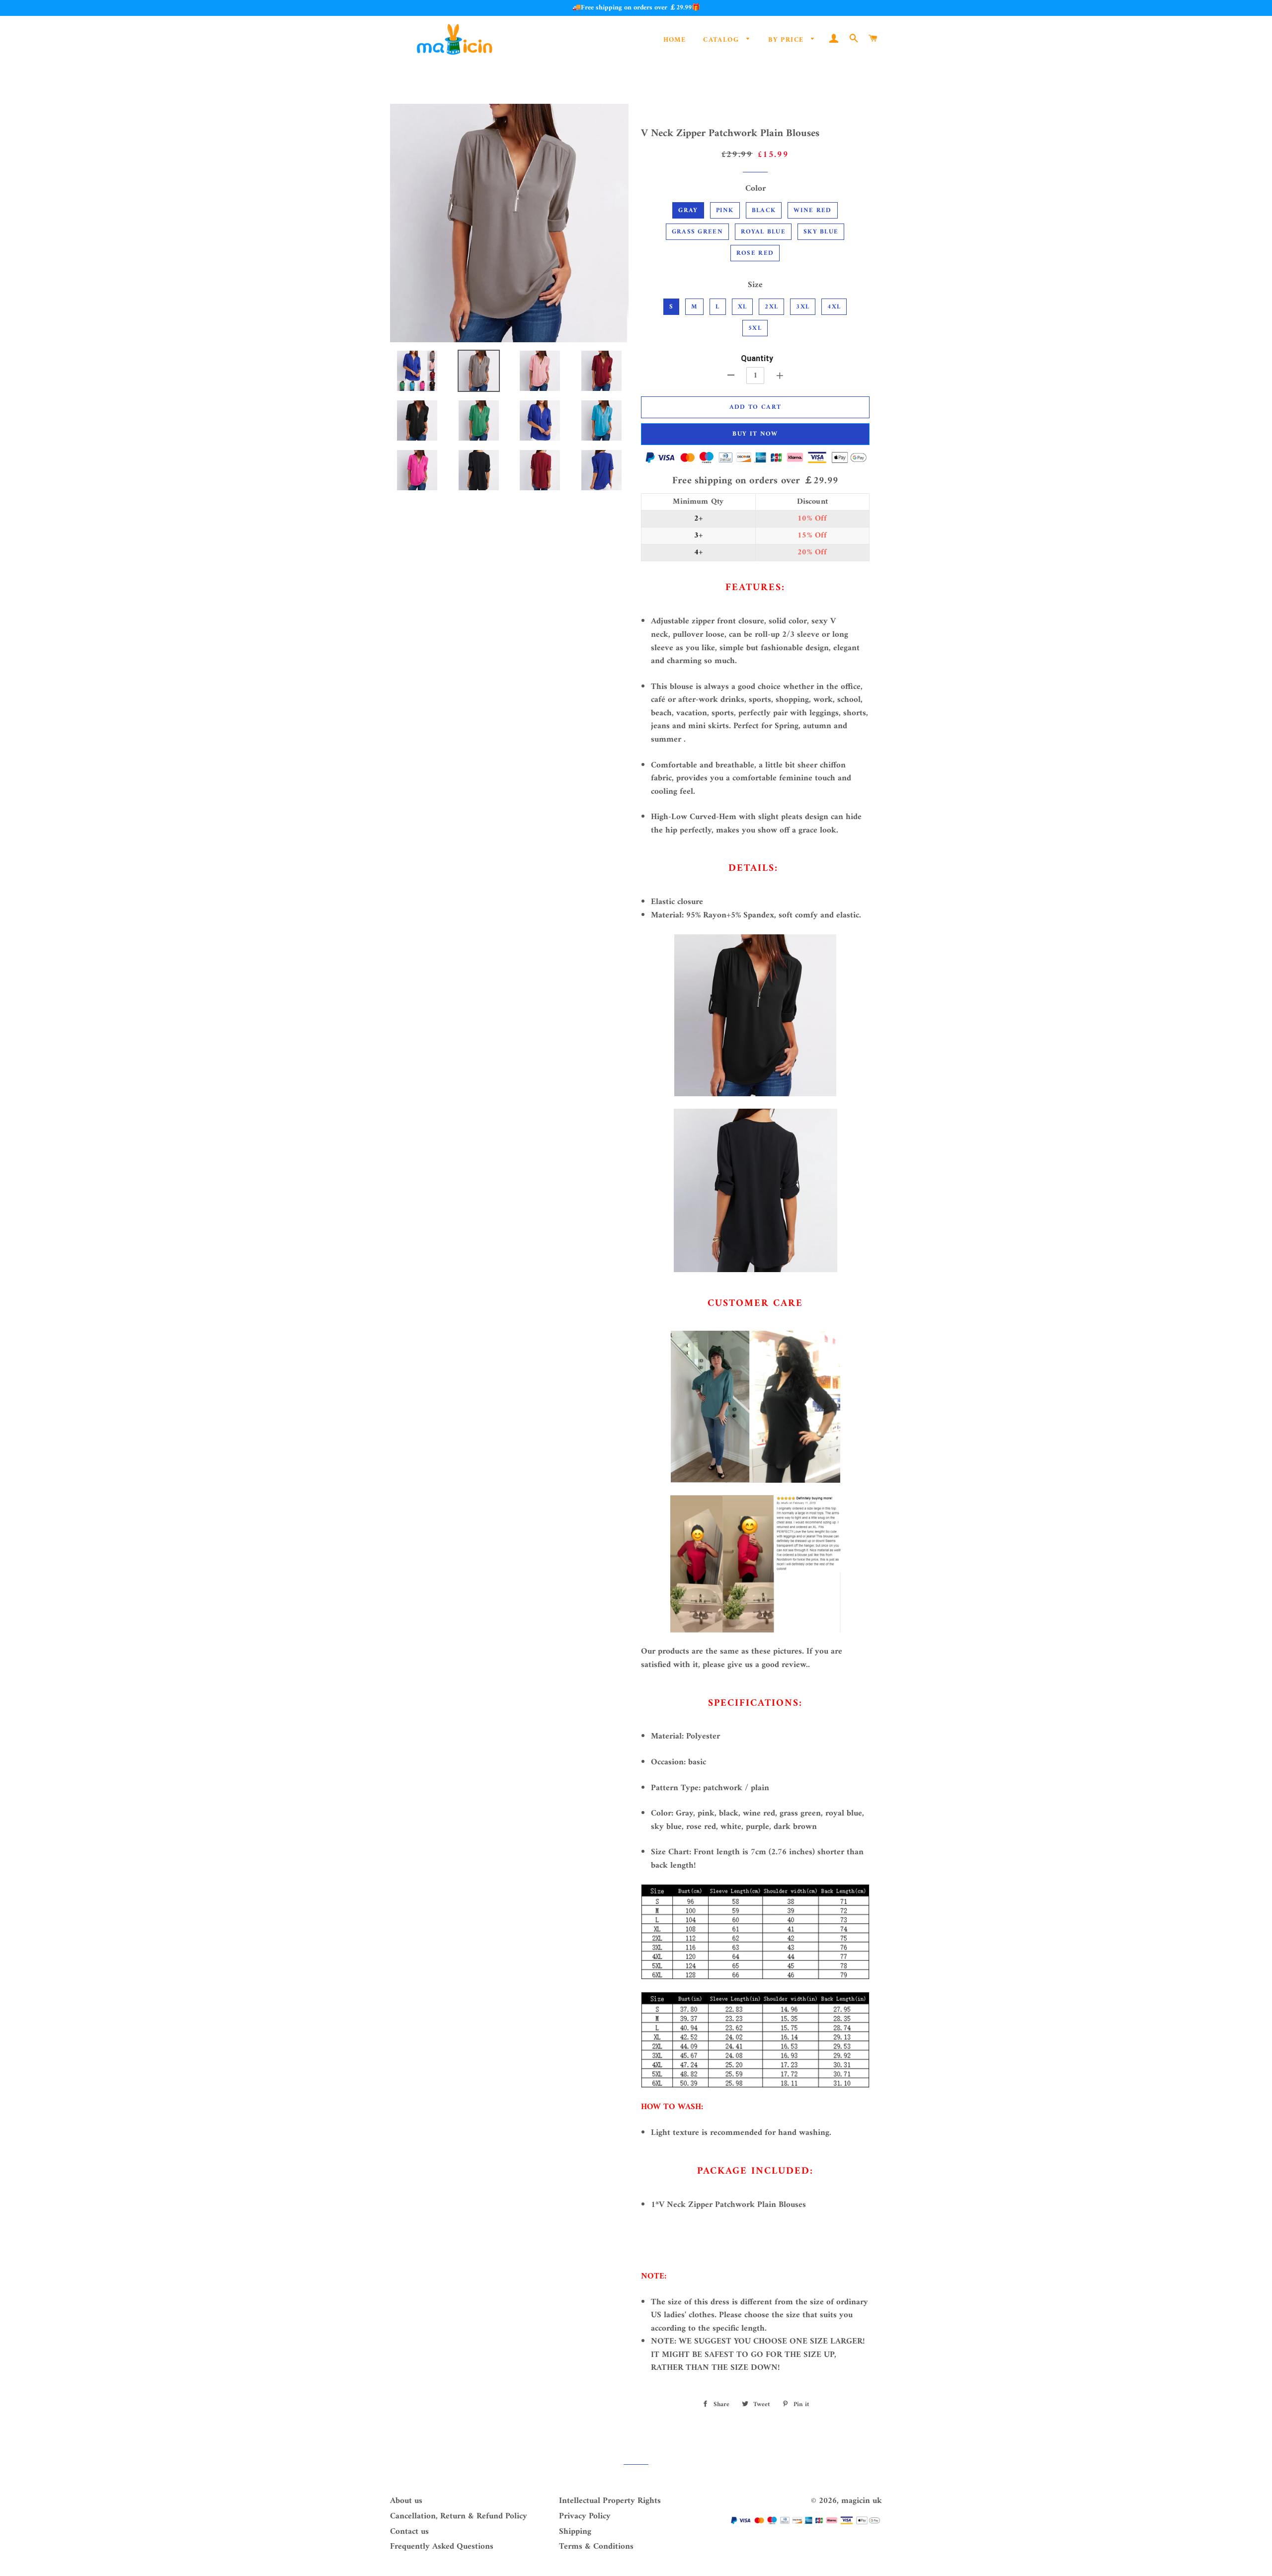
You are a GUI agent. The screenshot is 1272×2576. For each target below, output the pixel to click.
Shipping (575, 2532)
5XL (755, 328)
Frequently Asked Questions (442, 2547)
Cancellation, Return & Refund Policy (459, 2516)
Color (755, 189)
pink (725, 210)
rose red (755, 253)
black (764, 210)
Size (755, 285)
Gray (688, 210)
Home (675, 40)
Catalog (722, 40)
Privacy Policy (585, 2516)
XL (743, 307)
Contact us (409, 2532)
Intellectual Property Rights (610, 2501)
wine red (812, 210)
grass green (697, 232)
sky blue (821, 232)
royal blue (763, 232)
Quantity (757, 358)
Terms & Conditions (596, 2547)
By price (787, 40)
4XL (834, 307)
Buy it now (755, 434)
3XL (803, 307)
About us (406, 2501)
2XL (771, 307)
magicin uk (862, 2501)
